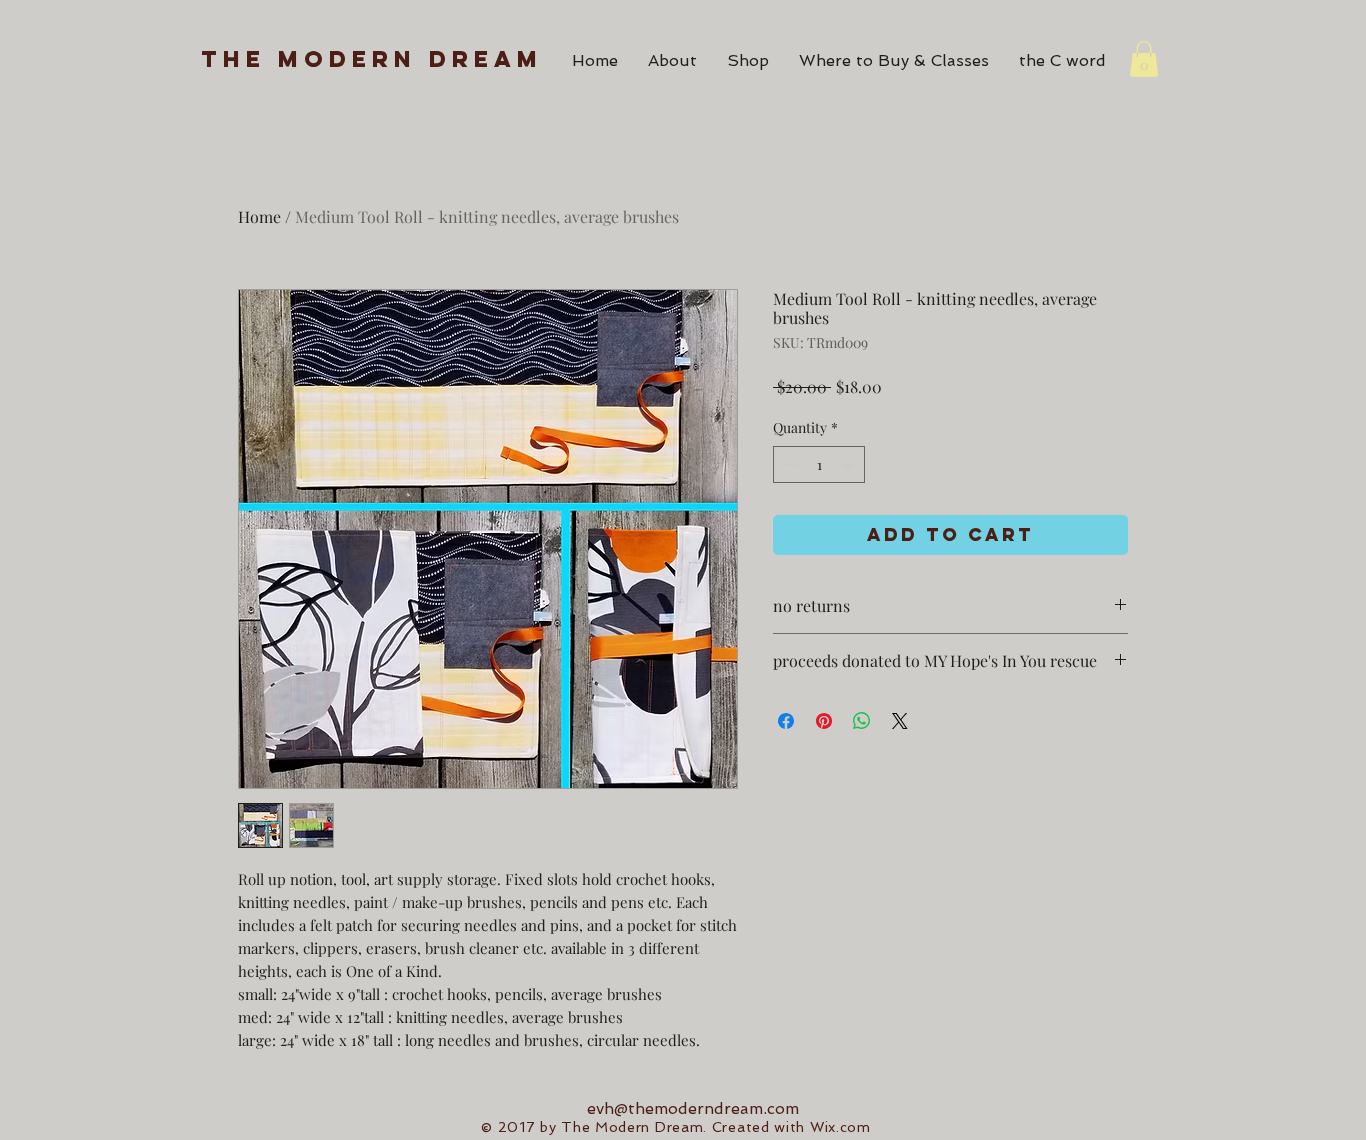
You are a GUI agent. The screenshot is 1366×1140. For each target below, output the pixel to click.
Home (259, 216)
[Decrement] (788, 464)
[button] (1144, 59)
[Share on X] (900, 721)
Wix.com (840, 1127)
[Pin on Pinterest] (824, 721)
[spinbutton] (819, 464)
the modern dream (372, 59)
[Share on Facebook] (786, 721)
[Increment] (849, 464)
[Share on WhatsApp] (862, 721)
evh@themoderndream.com (693, 1108)
